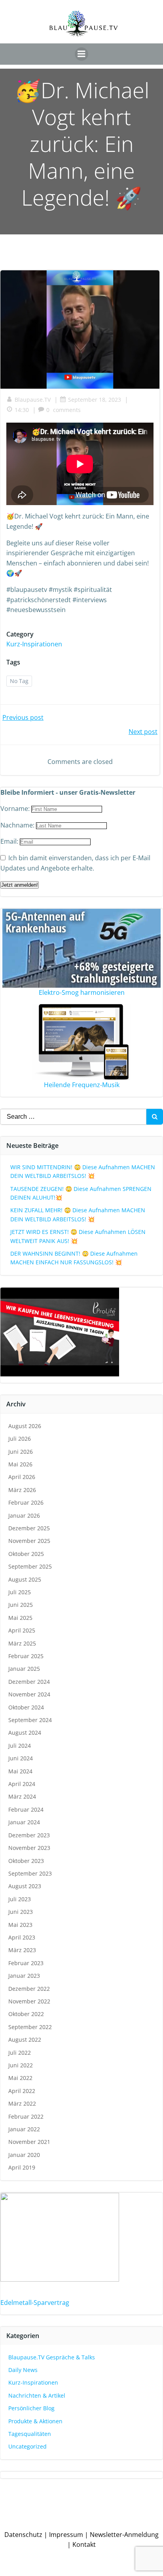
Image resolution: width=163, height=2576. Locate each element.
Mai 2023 (20, 1925)
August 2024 (25, 1733)
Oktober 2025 (26, 1554)
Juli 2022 (20, 2053)
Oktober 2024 (26, 1707)
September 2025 (30, 1566)
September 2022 (30, 2027)
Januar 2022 (24, 2129)
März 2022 (22, 2103)
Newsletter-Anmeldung (124, 2535)
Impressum (66, 2535)
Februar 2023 (26, 1963)
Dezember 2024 (29, 1682)
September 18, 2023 (95, 400)
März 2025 (22, 1643)
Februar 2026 (26, 1502)
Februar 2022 (26, 2116)
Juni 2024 (21, 1758)
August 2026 (25, 1426)
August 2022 (25, 2040)
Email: (10, 841)
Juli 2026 (20, 1439)
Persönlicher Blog (31, 2408)
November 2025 (29, 1541)
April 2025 (22, 1630)
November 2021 (29, 2142)
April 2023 (22, 1937)
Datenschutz (23, 2535)
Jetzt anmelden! (20, 885)
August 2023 (25, 1886)
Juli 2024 (20, 1746)
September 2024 (30, 1720)
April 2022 (22, 2091)
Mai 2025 (20, 1618)
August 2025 (25, 1579)
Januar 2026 (24, 1515)
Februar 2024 (26, 1809)
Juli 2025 (20, 1592)
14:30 (22, 410)
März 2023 (22, 1950)
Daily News (23, 2370)
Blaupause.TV (33, 400)
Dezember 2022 (29, 1989)
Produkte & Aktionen (35, 2421)
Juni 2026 (21, 1452)
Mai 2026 (20, 1464)
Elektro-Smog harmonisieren (82, 992)
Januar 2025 (24, 1669)
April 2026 (22, 1477)
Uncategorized (27, 2446)
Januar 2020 (24, 2155)
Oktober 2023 (26, 1861)
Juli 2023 (20, 1899)
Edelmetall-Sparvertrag (35, 2303)
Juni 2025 (21, 1605)
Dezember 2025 (29, 1528)
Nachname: (18, 825)
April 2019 (22, 2167)
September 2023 (30, 1873)
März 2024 (22, 1796)
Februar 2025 (26, 1656)
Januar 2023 (24, 1976)
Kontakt (84, 2544)
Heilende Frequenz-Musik (82, 1085)
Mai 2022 (20, 2078)
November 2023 (29, 1848)
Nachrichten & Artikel (37, 2395)
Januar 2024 (24, 1822)
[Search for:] (73, 1117)
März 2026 (22, 1490)
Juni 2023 (21, 1912)
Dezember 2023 (29, 1835)
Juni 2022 (21, 2065)
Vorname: (16, 809)
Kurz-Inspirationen (34, 644)
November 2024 (29, 1694)
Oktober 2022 (26, 2014)
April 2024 (22, 1784)
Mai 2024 (20, 1771)
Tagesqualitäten (30, 2434)
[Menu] (81, 54)
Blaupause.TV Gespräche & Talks (52, 2357)
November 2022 (29, 2001)
